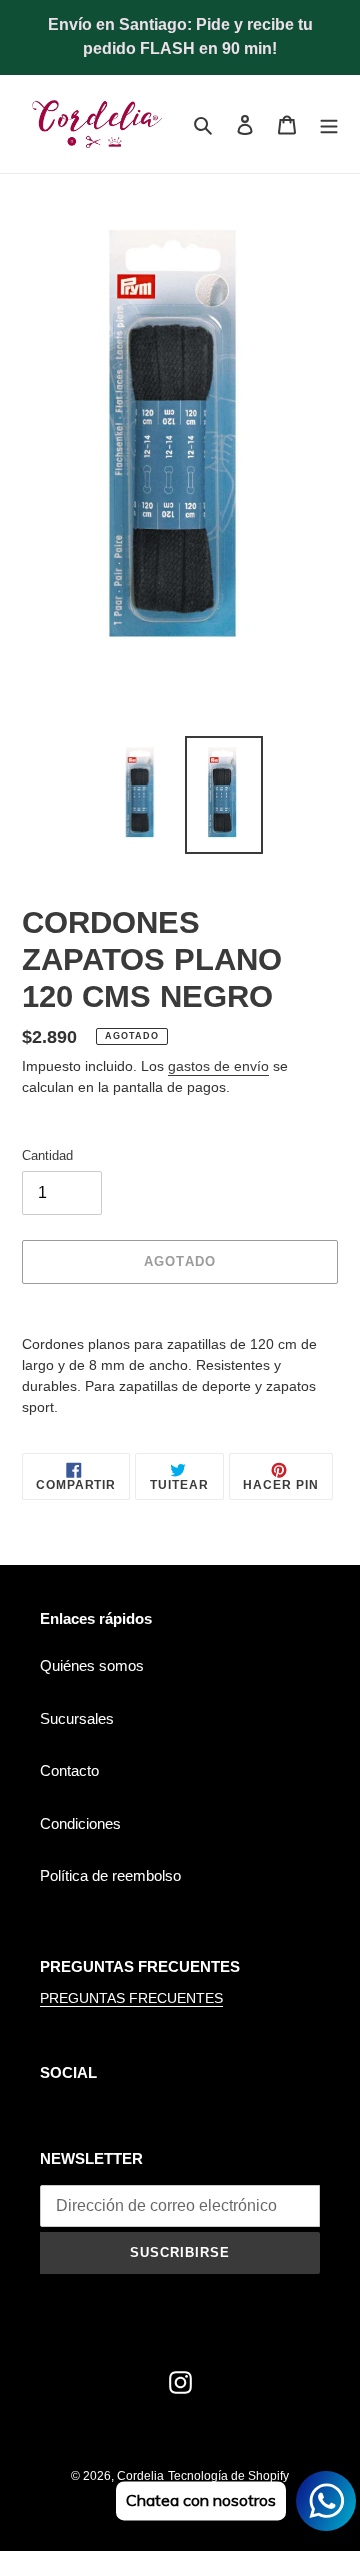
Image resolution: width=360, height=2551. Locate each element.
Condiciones (80, 1823)
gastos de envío (218, 1066)
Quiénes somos (92, 1665)
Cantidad (47, 1155)
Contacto (69, 1770)
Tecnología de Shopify (228, 2476)
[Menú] (329, 124)
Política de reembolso (110, 1875)
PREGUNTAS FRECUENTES (131, 1998)
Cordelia (140, 2476)
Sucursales (77, 1718)
